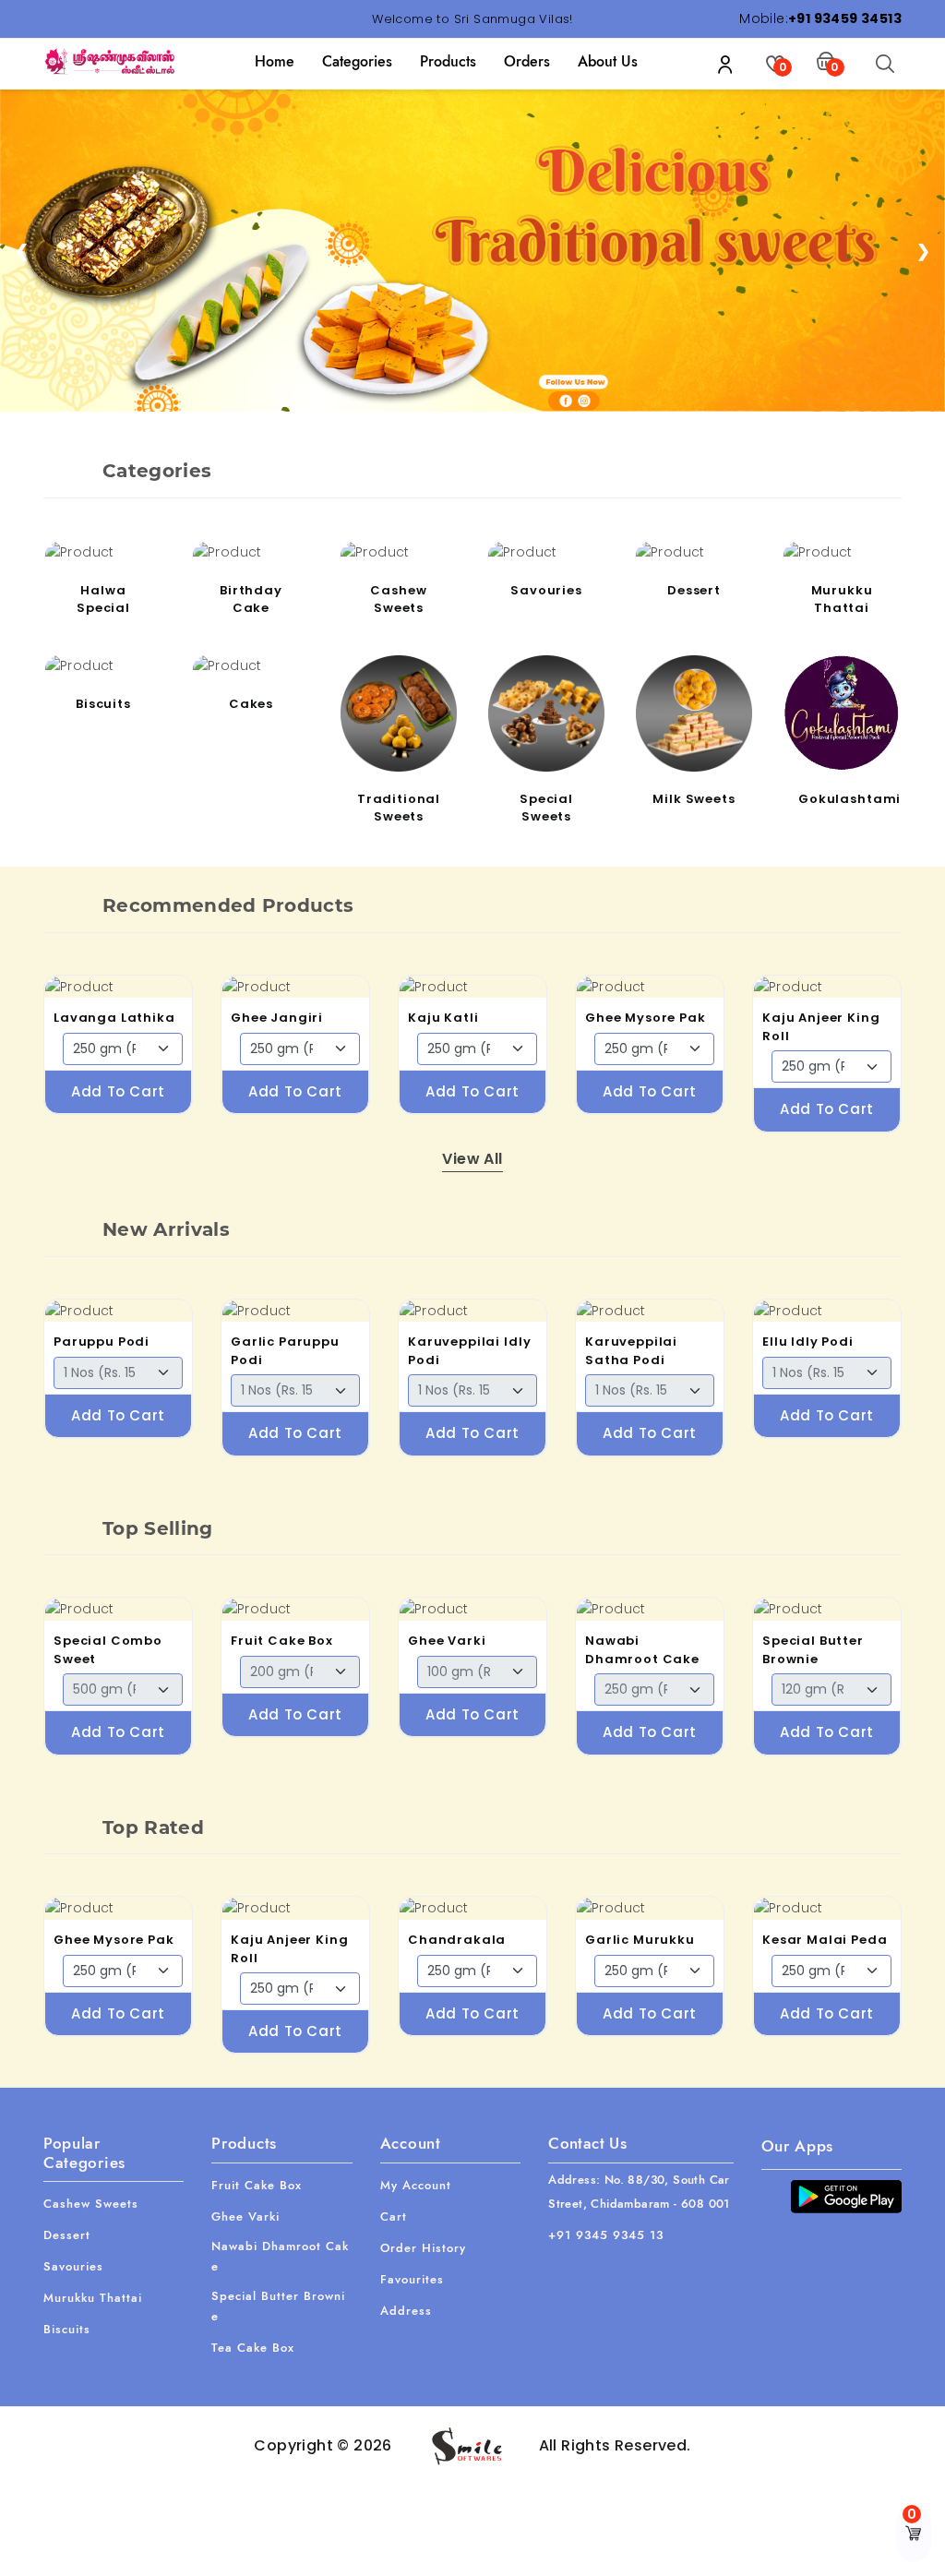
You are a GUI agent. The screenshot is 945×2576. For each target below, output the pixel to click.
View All (472, 1159)
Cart (394, 2217)
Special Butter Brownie (813, 1650)
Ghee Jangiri (277, 1018)
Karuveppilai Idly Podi (469, 1351)
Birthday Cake (251, 599)
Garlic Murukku (640, 1940)
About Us (608, 61)
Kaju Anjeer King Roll (821, 1027)
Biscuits (103, 704)
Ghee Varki (447, 1641)
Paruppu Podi (102, 1342)
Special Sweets (546, 808)
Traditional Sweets (399, 808)
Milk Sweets (694, 799)
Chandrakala (457, 1940)
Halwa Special (103, 599)
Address (406, 2311)
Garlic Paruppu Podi (285, 1351)
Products (448, 61)
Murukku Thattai (842, 599)
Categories (357, 61)
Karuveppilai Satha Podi (631, 1351)
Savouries (546, 590)
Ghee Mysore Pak (646, 1018)
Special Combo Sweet (108, 1650)
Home (275, 61)
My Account (416, 2185)
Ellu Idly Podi (808, 1342)
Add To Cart (118, 1091)
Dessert (694, 590)
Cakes (251, 704)
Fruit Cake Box (282, 1641)
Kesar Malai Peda (825, 1940)
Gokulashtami (845, 799)
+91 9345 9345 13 (606, 2235)
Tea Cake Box (253, 2348)
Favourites (412, 2279)
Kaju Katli (443, 1018)
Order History (423, 2248)
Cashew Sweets (398, 599)
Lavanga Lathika (114, 1018)
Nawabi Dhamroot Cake (642, 1650)
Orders (527, 61)
